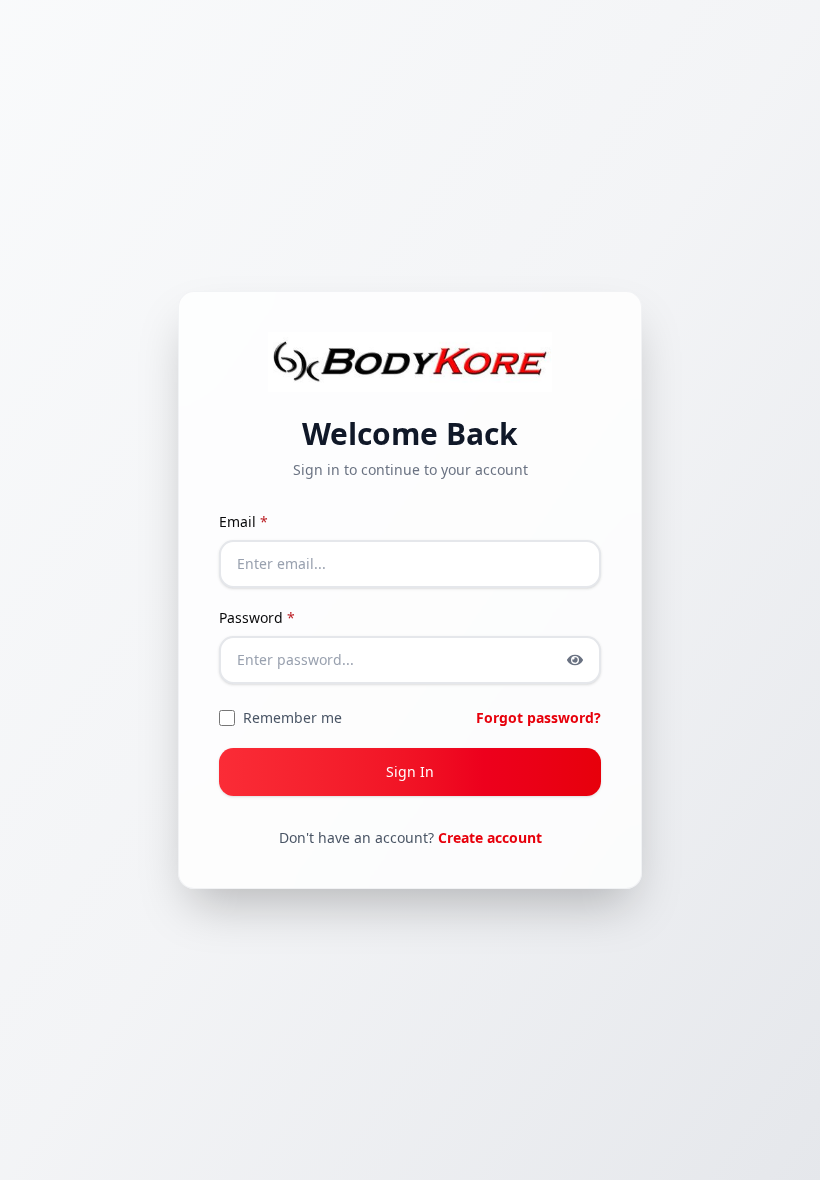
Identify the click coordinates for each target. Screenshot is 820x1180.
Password (257, 617)
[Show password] (575, 660)
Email (243, 521)
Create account (490, 837)
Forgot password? (538, 717)
